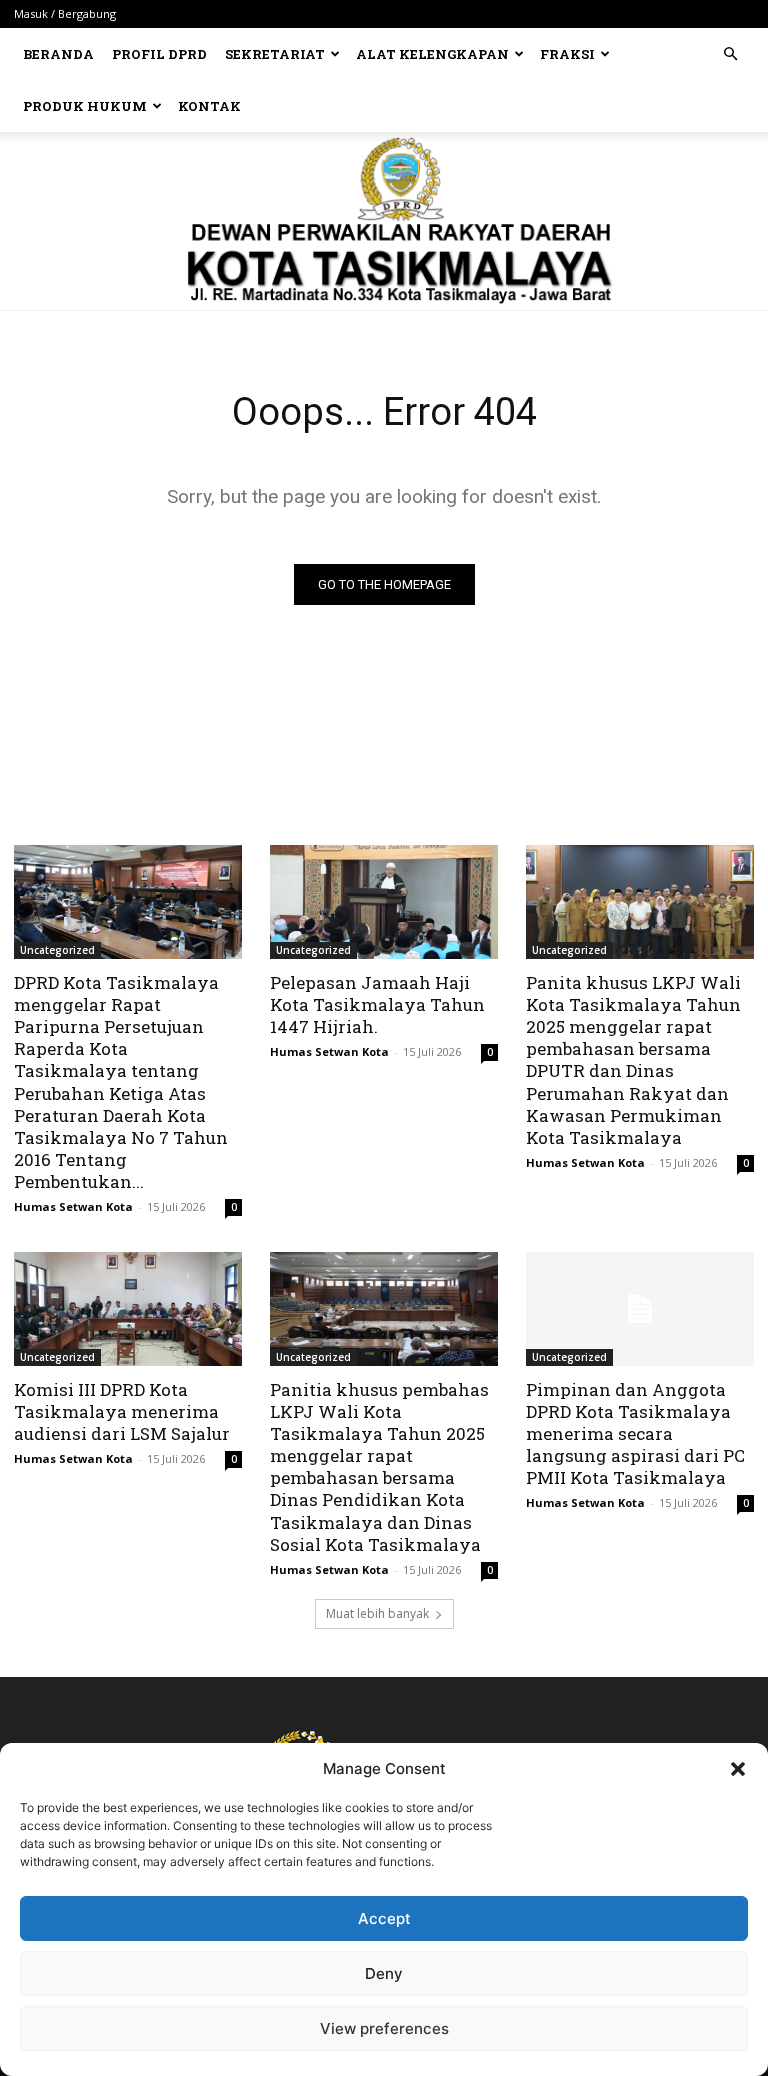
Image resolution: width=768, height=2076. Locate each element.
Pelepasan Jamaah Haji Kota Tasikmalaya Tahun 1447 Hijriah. (377, 1004)
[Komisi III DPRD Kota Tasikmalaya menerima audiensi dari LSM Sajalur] (128, 1309)
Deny (384, 1973)
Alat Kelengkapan (432, 54)
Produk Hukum (85, 106)
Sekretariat (275, 54)
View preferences (384, 2028)
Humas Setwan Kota (73, 1206)
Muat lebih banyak (377, 1613)
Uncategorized (57, 950)
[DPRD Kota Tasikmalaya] (384, 221)
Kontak (209, 106)
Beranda (58, 54)
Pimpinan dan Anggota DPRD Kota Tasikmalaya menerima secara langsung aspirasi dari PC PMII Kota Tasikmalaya (635, 1433)
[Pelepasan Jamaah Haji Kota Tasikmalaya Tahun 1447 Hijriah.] (384, 902)
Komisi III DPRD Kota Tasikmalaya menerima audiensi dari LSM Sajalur (122, 1411)
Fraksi (567, 54)
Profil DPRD (159, 54)
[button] (738, 1769)
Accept (384, 1918)
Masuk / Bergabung (65, 13)
